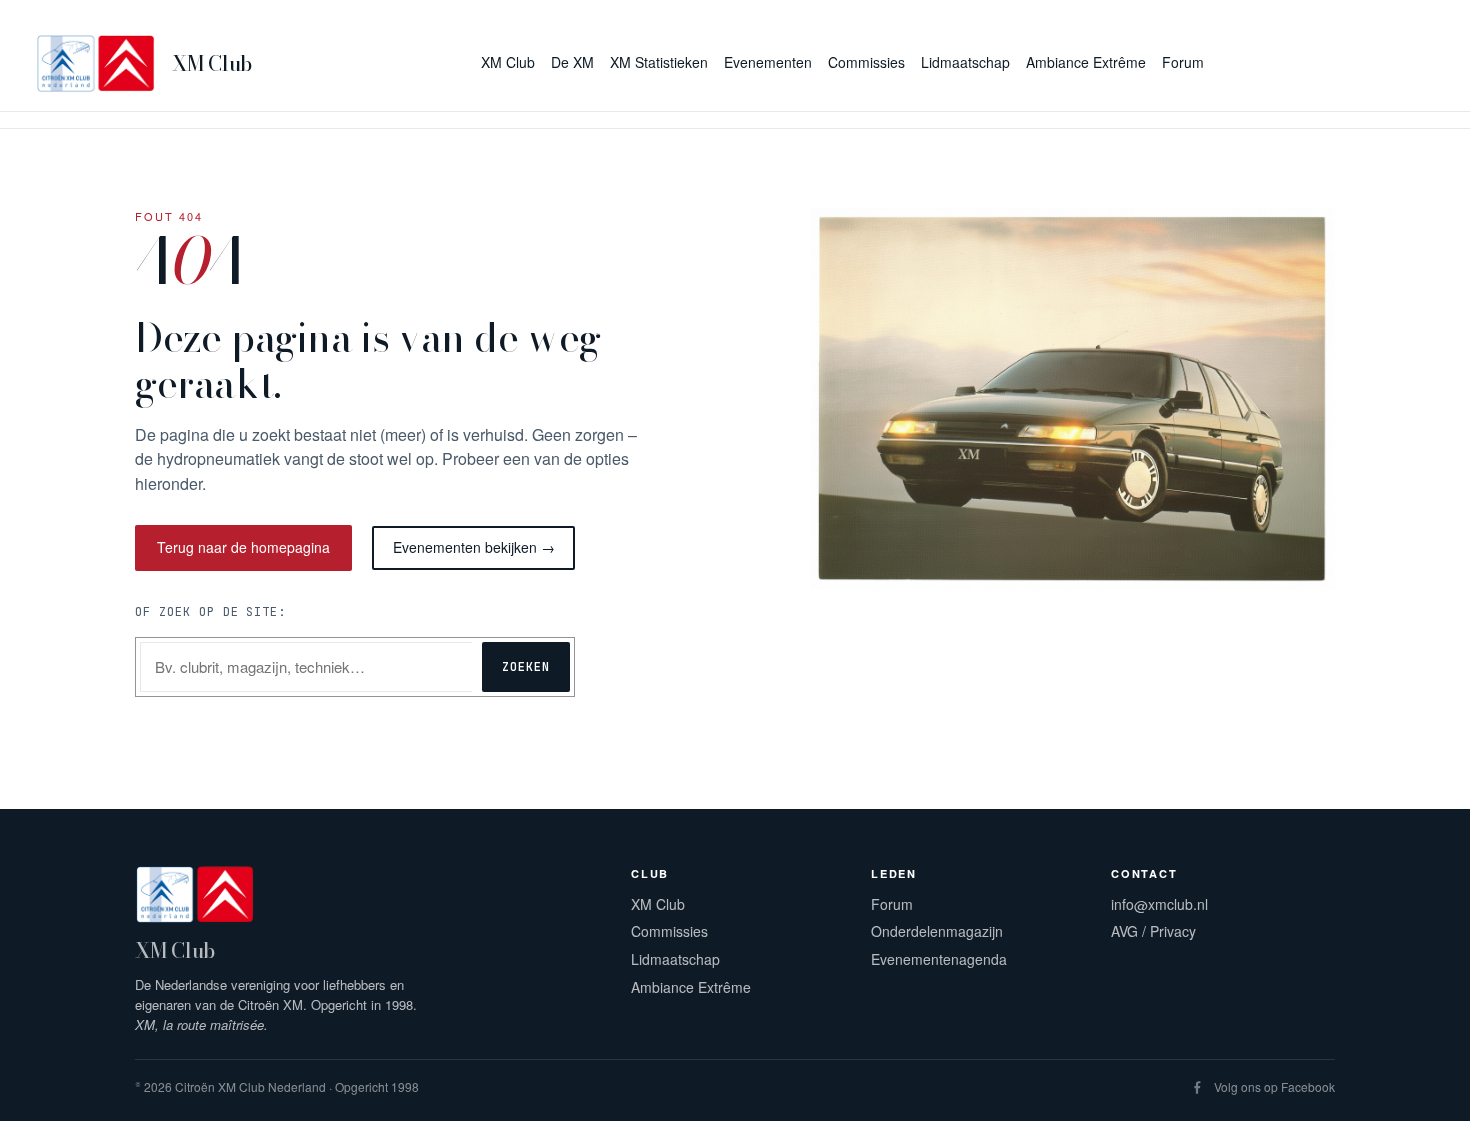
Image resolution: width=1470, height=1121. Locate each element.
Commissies (669, 931)
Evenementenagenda (939, 959)
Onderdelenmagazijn (937, 931)
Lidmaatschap (675, 959)
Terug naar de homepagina (243, 547)
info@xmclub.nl (1159, 904)
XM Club (212, 63)
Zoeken (526, 667)
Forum (892, 904)
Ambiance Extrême (691, 987)
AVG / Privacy (1153, 931)
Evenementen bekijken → (474, 547)
